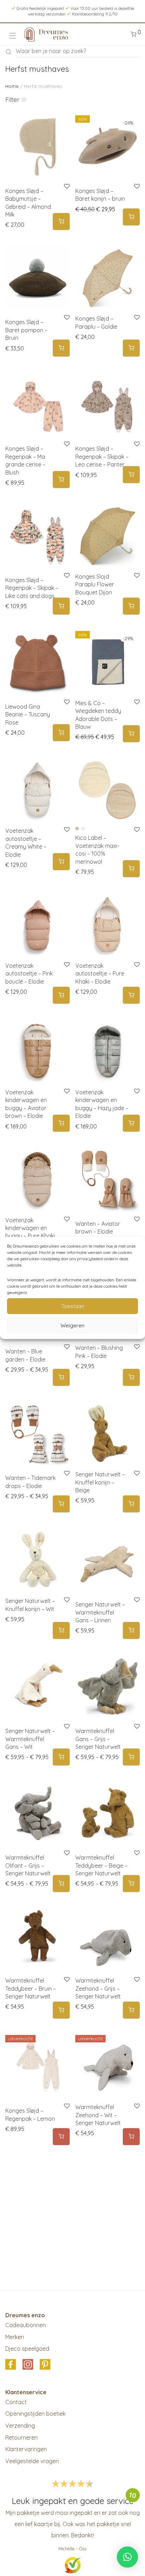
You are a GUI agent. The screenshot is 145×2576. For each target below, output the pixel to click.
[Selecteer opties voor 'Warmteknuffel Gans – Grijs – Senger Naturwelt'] (131, 1757)
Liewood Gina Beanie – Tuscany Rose (28, 714)
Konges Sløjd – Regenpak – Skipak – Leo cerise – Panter (102, 456)
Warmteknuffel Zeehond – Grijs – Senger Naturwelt (98, 1988)
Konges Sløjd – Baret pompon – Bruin (26, 330)
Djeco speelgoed (27, 2349)
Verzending (20, 2426)
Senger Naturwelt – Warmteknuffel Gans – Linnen (100, 1612)
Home (12, 86)
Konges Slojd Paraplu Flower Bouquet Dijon (95, 584)
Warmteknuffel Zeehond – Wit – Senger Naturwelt (98, 2115)
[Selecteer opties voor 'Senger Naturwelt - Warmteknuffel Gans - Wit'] (61, 1757)
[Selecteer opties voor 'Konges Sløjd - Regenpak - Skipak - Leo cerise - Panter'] (131, 475)
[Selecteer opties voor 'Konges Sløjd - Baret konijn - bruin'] (131, 217)
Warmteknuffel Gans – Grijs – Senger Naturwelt (98, 1739)
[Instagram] (28, 2365)
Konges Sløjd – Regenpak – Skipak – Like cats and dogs (32, 588)
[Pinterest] (45, 2365)
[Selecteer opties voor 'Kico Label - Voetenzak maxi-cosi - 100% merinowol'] (131, 869)
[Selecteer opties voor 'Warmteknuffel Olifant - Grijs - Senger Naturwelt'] (61, 1884)
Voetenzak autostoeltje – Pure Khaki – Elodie (100, 974)
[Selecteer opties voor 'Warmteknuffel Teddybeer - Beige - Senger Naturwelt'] (131, 1884)
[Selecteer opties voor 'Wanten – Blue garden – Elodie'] (61, 1377)
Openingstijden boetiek (35, 2414)
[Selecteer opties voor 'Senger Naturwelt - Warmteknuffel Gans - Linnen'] (131, 1631)
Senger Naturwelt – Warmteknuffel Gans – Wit (30, 1739)
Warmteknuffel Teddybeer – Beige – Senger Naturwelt (101, 1865)
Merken (15, 2337)
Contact (16, 2402)
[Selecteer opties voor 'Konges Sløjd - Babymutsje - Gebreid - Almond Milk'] (61, 222)
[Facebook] (11, 2365)
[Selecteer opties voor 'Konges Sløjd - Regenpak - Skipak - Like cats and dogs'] (61, 606)
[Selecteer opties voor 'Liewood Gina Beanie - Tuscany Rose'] (61, 733)
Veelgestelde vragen (32, 2461)
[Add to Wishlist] (136, 318)
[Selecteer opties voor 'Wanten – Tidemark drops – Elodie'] (61, 1504)
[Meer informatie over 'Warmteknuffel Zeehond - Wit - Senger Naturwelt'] (131, 2137)
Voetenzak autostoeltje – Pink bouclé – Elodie (29, 974)
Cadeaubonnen (26, 2325)
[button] (131, 348)
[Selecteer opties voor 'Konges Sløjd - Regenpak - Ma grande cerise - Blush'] (61, 480)
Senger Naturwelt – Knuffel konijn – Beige (100, 1482)
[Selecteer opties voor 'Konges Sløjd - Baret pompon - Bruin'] (61, 348)
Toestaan (73, 1306)
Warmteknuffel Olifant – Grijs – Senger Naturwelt (28, 1865)
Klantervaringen (26, 2449)
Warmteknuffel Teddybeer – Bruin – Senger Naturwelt (31, 1988)
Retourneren (21, 2437)
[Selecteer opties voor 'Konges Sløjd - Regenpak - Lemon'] (61, 2137)
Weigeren (72, 1325)
